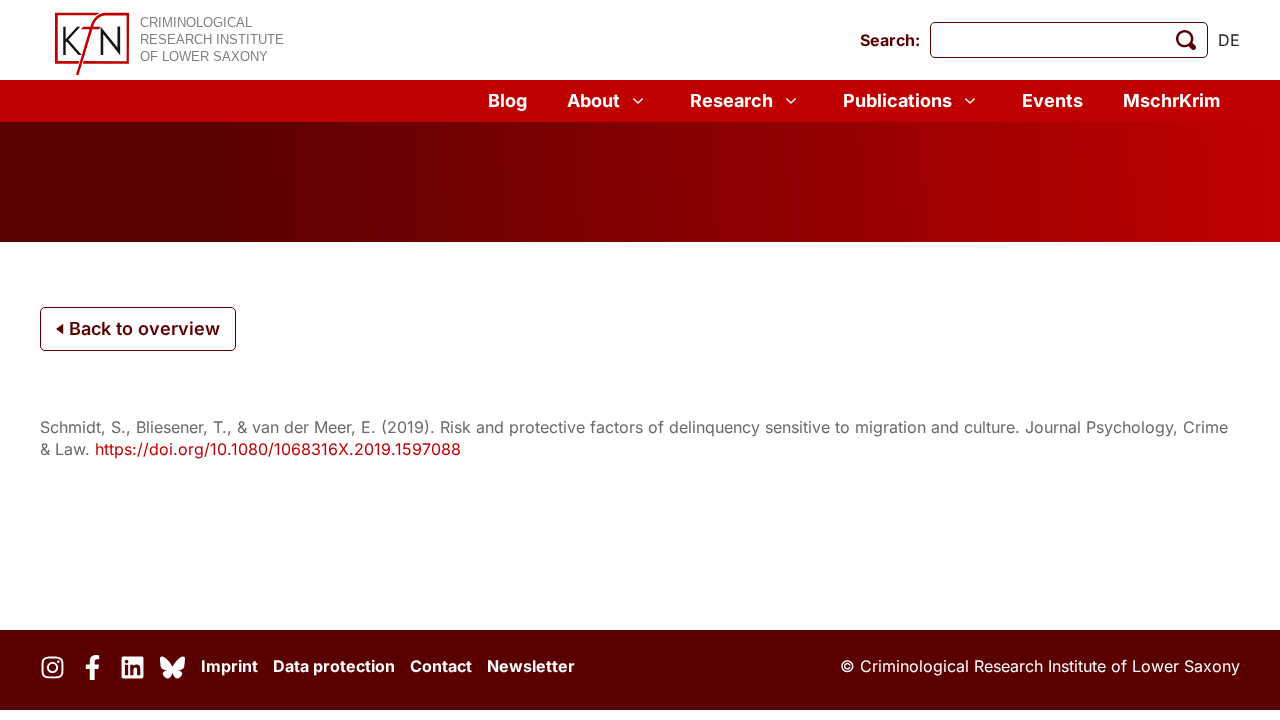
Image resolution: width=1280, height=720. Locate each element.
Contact (441, 666)
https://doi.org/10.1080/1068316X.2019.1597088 (278, 449)
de (1229, 40)
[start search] (1186, 40)
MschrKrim (1171, 100)
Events (1052, 100)
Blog (507, 100)
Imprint (229, 666)
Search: (890, 40)
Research (731, 100)
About (593, 100)
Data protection (334, 666)
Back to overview (142, 328)
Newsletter (531, 666)
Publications (897, 100)
